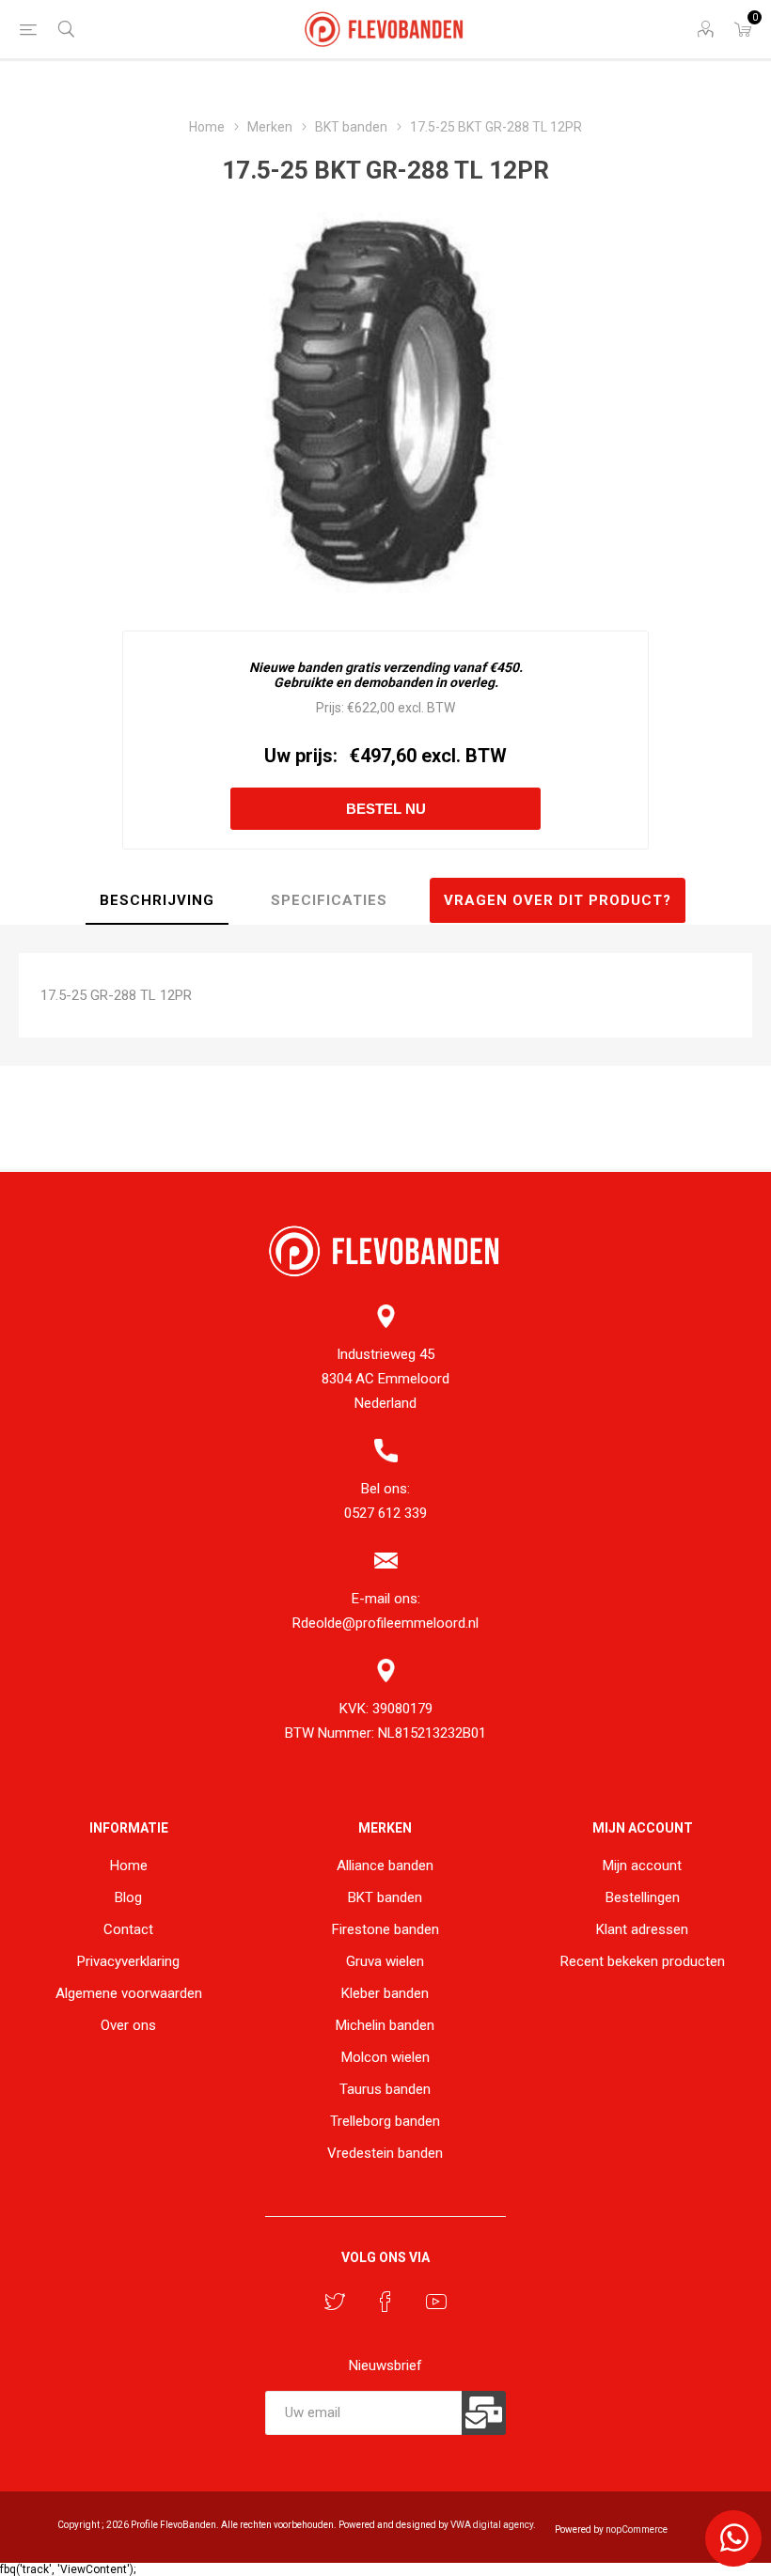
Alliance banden (385, 1866)
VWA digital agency (492, 2525)
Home (129, 1866)
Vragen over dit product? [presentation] (558, 900)
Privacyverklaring (128, 1961)
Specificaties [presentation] (329, 900)
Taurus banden (385, 2089)
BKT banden (385, 1897)
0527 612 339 (385, 1513)
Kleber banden (385, 1993)
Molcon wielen (385, 2057)
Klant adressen (642, 1929)
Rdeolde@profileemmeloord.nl (385, 1623)
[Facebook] (385, 2302)
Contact (128, 1929)
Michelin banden (385, 2025)
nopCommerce (637, 2529)
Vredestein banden (385, 2153)
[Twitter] (335, 2302)
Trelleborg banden (385, 2121)
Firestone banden (385, 1929)
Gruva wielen (385, 1961)
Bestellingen (643, 1897)
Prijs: (330, 708)
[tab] (157, 901)
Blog (128, 1897)
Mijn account (642, 1866)
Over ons (128, 2025)
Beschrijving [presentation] (157, 900)
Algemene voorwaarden (129, 1993)
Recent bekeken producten (643, 1961)
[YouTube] (436, 2302)
